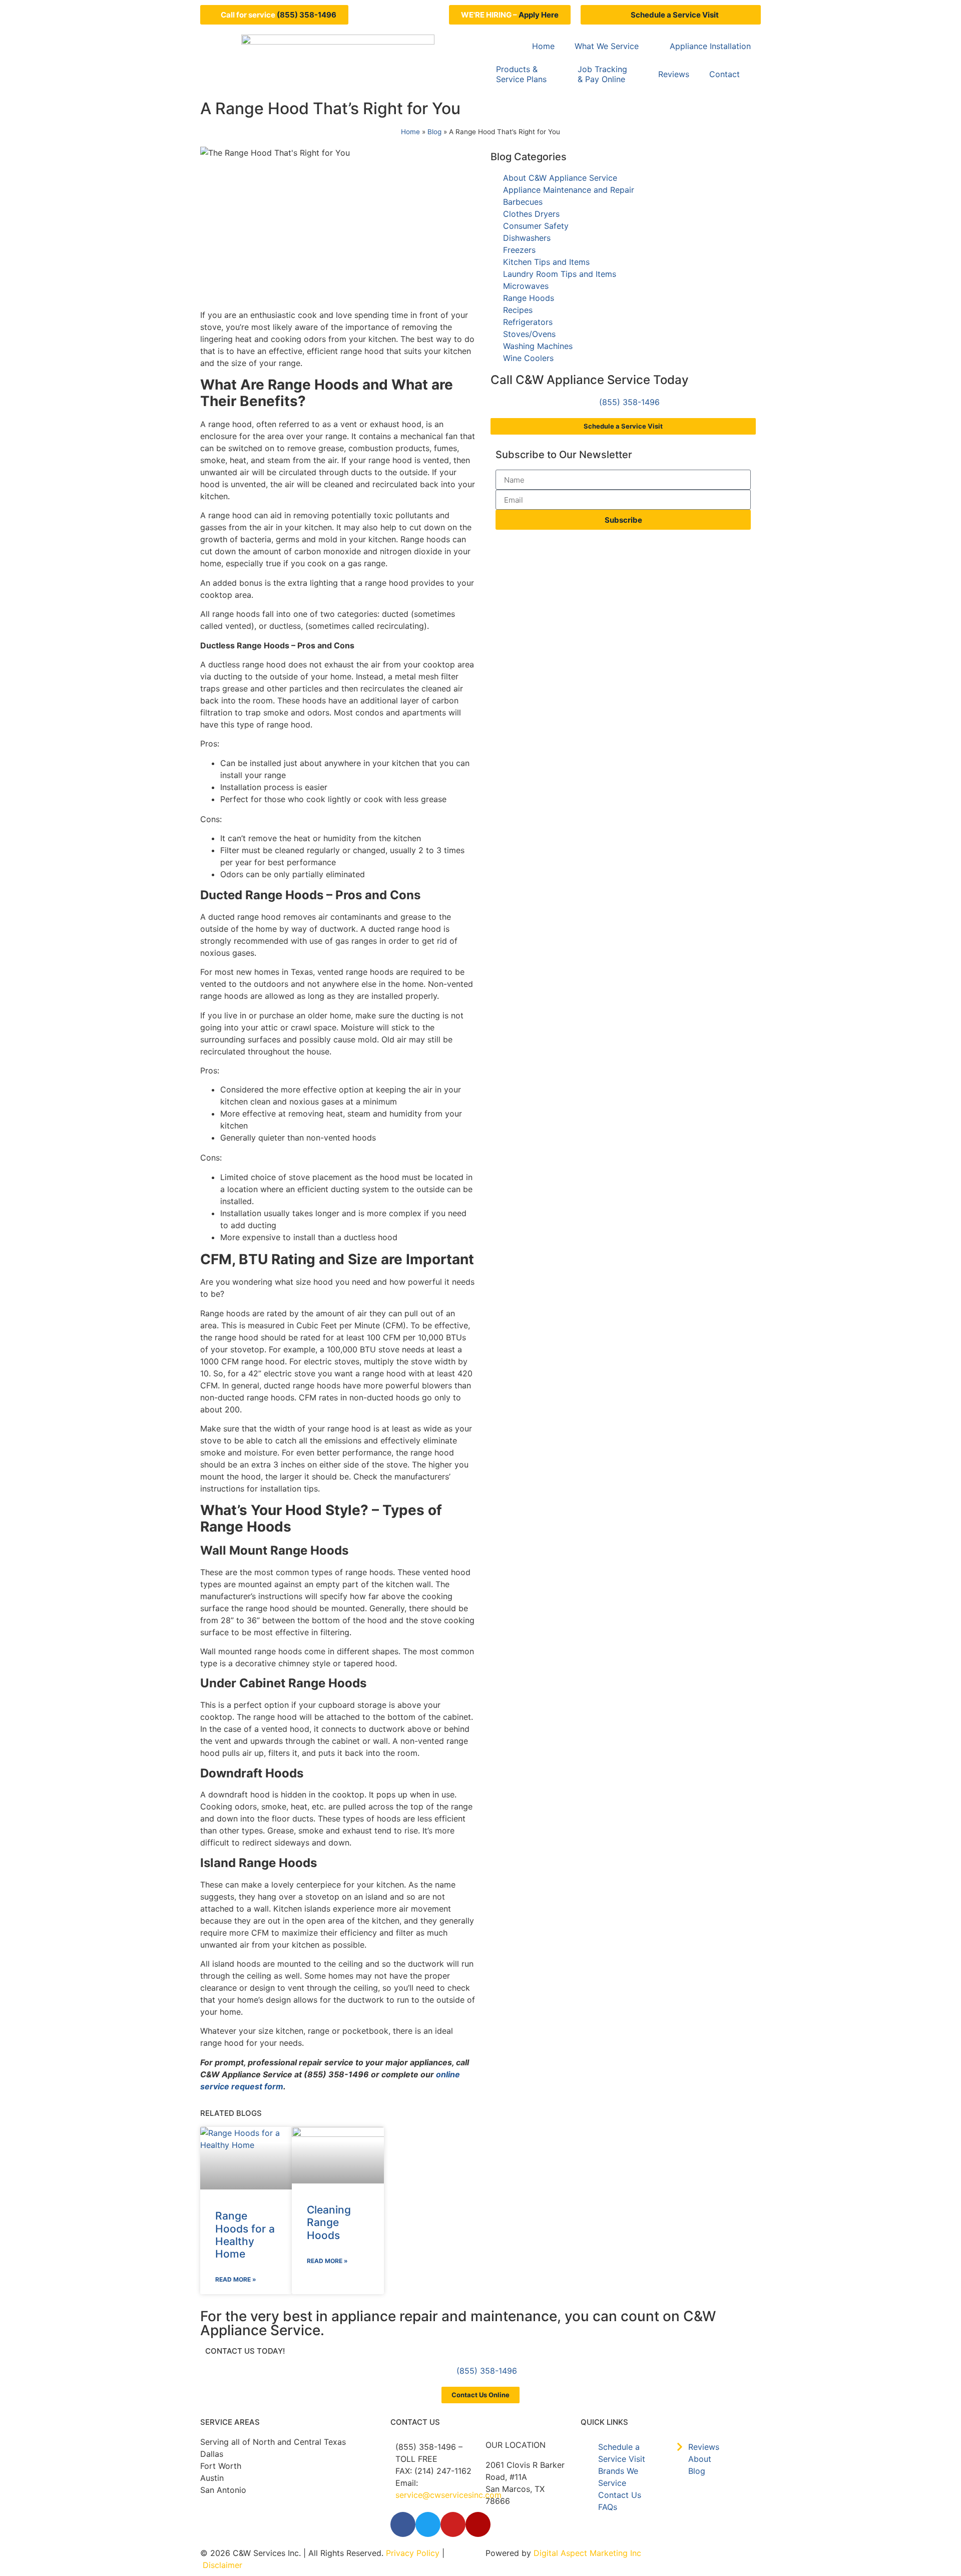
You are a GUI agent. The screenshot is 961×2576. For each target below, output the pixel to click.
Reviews (674, 74)
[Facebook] (403, 2524)
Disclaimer (222, 2565)
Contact (725, 74)
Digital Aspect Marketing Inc (587, 2553)
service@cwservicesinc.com (448, 2495)
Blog (434, 132)
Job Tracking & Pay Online (602, 74)
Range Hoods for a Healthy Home (245, 2235)
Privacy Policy (413, 2553)
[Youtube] (453, 2524)
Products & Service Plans (521, 74)
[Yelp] (478, 2524)
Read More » (236, 2279)
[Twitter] (428, 2524)
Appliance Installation (710, 46)
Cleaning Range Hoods (329, 2222)
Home (543, 46)
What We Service (607, 46)
